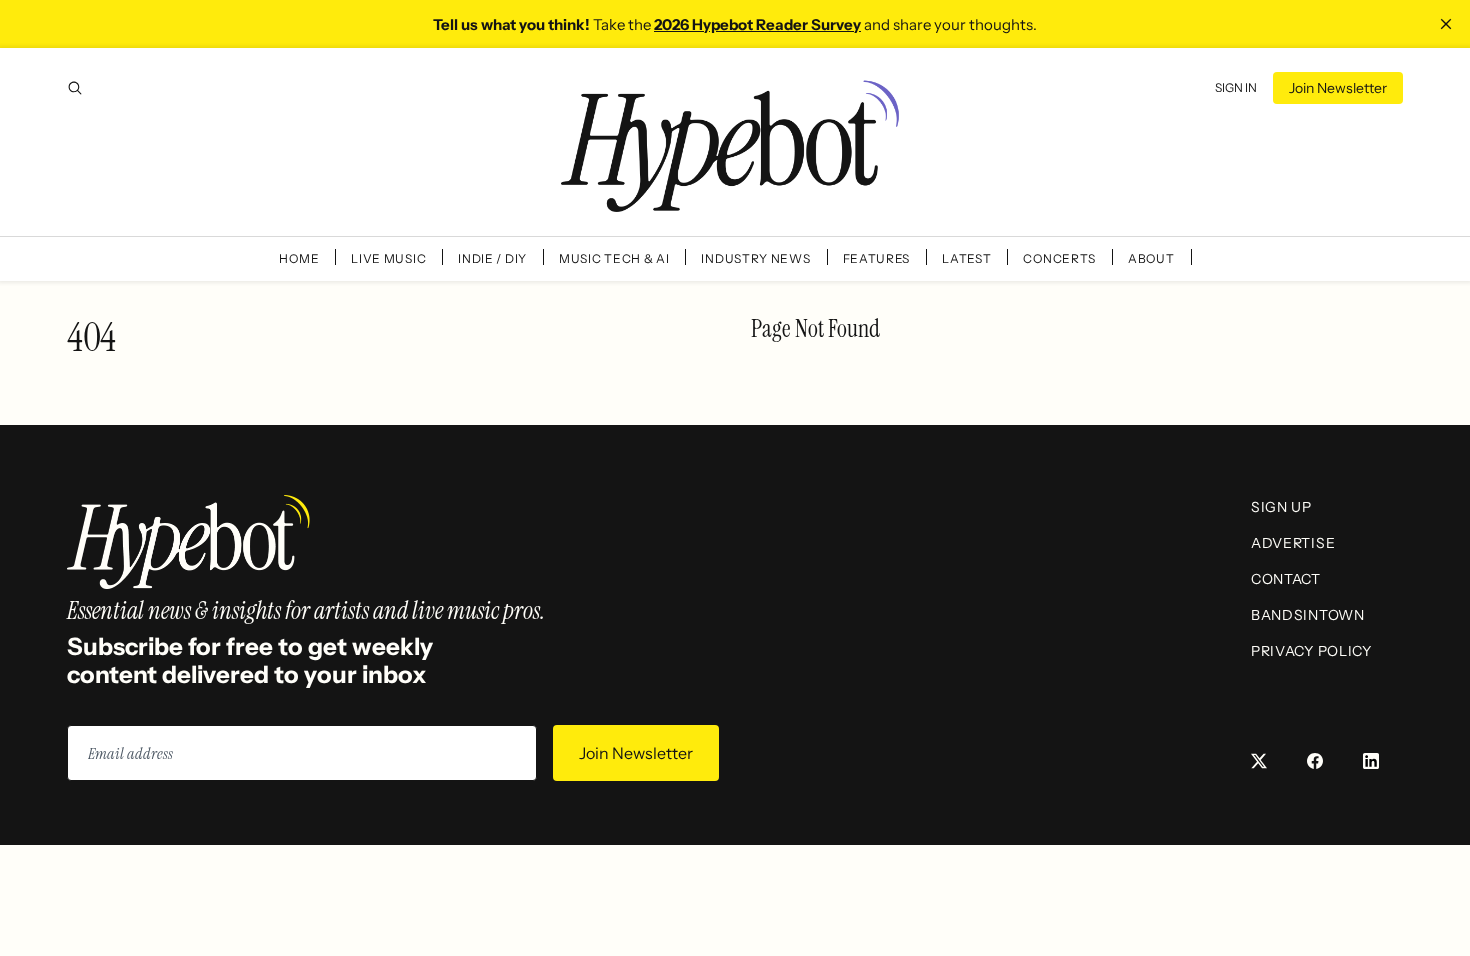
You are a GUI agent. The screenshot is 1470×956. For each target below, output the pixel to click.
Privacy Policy (1311, 651)
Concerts (1059, 258)
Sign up (1281, 507)
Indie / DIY (492, 258)
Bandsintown (1308, 615)
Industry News (755, 258)
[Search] (75, 88)
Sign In (1236, 87)
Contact (1286, 579)
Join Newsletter (1338, 88)
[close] (1446, 24)
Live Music (388, 258)
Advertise (1293, 543)
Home (299, 258)
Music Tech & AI (614, 258)
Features (877, 258)
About (1151, 258)
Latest (966, 258)
